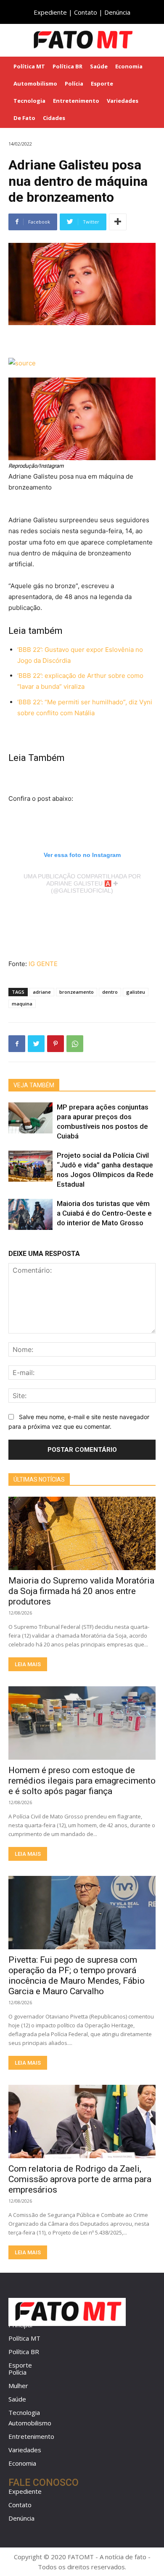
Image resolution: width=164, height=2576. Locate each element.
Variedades (25, 2450)
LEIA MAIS (28, 1664)
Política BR (24, 2352)
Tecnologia (24, 2412)
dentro (110, 992)
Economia (22, 2463)
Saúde (17, 2399)
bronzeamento (77, 992)
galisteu (136, 992)
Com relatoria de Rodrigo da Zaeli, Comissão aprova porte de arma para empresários (80, 2179)
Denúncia (117, 12)
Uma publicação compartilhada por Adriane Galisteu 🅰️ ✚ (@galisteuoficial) (82, 883)
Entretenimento (31, 2436)
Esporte (20, 2365)
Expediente (50, 12)
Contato (86, 12)
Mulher (18, 2386)
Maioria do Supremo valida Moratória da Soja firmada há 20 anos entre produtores (81, 1591)
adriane (42, 992)
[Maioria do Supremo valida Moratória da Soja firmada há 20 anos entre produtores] (82, 1533)
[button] (152, 40)
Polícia (17, 2372)
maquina (22, 1004)
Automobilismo (30, 2423)
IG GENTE (43, 964)
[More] (118, 222)
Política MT (24, 2338)
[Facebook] (17, 1044)
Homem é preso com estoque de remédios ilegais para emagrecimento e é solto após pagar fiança (82, 1781)
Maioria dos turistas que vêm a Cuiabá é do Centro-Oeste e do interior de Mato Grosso (104, 1213)
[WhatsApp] (75, 1044)
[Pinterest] (56, 1044)
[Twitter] (36, 1044)
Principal (20, 2325)
